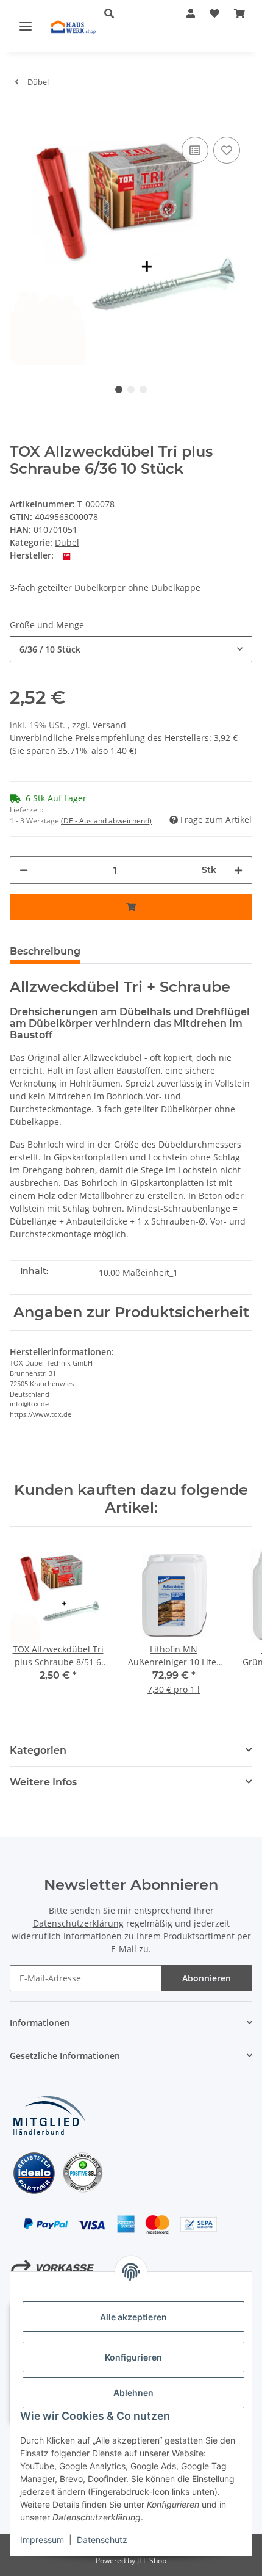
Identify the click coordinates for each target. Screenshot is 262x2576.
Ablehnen (133, 2393)
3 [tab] (143, 389)
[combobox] (131, 649)
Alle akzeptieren (133, 2317)
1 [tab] (119, 389)
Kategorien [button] (38, 1750)
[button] (127, 13)
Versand (109, 725)
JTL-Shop (152, 2560)
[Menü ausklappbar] (26, 26)
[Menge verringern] (24, 870)
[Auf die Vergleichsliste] (195, 150)
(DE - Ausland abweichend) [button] (106, 821)
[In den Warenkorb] (19, 115)
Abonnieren (207, 1978)
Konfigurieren (133, 2357)
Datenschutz (102, 2540)
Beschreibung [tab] (45, 951)
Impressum (42, 2540)
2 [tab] (131, 389)
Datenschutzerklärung (78, 1923)
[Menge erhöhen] (238, 870)
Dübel (67, 542)
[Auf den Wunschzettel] (227, 150)
